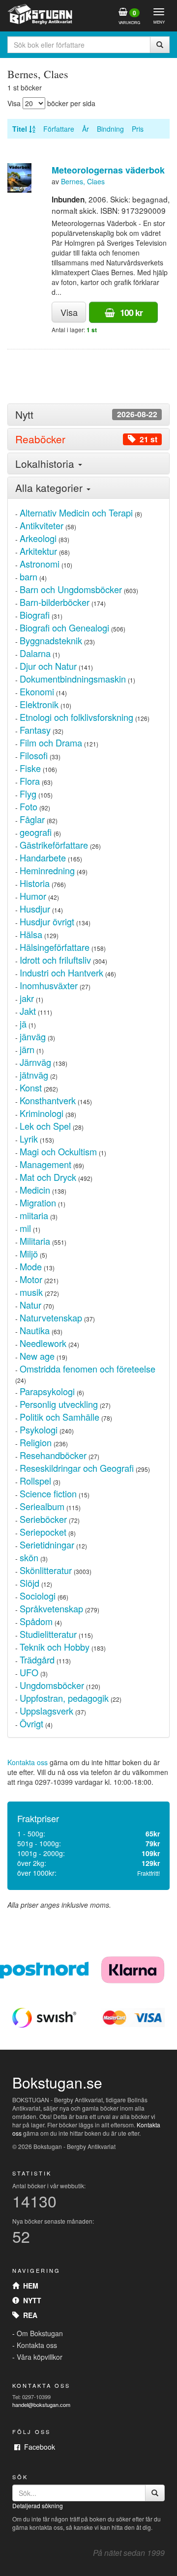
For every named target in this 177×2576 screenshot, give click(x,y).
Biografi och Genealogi (64, 628)
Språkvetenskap (51, 1608)
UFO (29, 1672)
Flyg (28, 794)
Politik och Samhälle (59, 1417)
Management (45, 1164)
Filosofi (34, 755)
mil (25, 1228)
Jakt (28, 1011)
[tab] (88, 415)
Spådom (36, 1621)
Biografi (35, 615)
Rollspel (35, 1481)
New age (37, 1356)
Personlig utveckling (59, 1404)
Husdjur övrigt (47, 921)
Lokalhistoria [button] (46, 463)
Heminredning (47, 870)
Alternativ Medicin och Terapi (76, 513)
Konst (31, 1088)
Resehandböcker (53, 1455)
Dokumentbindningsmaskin (73, 679)
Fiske (30, 768)
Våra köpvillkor (40, 2357)
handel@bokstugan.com (41, 2404)
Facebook (38, 2447)
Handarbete (43, 858)
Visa (69, 312)
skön (29, 1557)
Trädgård (37, 1660)
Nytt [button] (86, 415)
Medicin (35, 1190)
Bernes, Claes (83, 181)
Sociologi (38, 1596)
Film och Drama (51, 743)
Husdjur (35, 909)
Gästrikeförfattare (54, 845)
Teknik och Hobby (55, 1647)
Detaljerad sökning (38, 2505)
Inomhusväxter (49, 985)
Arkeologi (38, 538)
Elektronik (39, 704)
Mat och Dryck (48, 1177)
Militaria (35, 1241)
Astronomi (40, 564)
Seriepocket (43, 1532)
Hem (29, 2286)
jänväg (33, 1036)
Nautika (35, 1330)
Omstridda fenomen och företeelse (88, 1369)
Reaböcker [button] (86, 439)
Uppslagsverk (46, 1711)
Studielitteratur (48, 1634)
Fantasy (35, 730)
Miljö (29, 1254)
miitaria (34, 1215)
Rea (28, 2315)
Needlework (43, 1343)
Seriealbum (42, 1506)
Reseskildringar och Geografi (77, 1468)
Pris (138, 129)
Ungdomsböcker (52, 1685)
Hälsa (31, 934)
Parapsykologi (47, 1391)
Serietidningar (47, 1545)
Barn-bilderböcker (55, 602)
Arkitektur (38, 551)
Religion (36, 1442)
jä (23, 1024)
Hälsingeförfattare (55, 947)
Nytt (30, 2300)
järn (27, 1049)
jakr (27, 998)
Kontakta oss (28, 1762)
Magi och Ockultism (58, 1151)
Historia (35, 883)
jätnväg (34, 1075)
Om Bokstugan (40, 2333)
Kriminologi (42, 1113)
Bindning (110, 129)
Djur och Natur (48, 666)
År (86, 129)
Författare (59, 129)
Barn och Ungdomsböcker (71, 589)
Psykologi (39, 1430)
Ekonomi (37, 691)
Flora (30, 781)
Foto (29, 806)
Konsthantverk (48, 1100)
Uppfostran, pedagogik (64, 1698)
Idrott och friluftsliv (55, 960)
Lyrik (29, 1139)
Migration (38, 1202)
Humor (33, 896)
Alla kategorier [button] (50, 487)
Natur (30, 1305)
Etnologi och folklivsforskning (76, 717)
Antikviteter (42, 525)
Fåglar (32, 819)
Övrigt (31, 1723)
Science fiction (48, 1493)
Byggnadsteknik (51, 640)
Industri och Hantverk (61, 973)
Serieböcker (43, 1519)
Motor (31, 1279)
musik (31, 1292)
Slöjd (29, 1583)
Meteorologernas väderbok (108, 170)
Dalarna (35, 653)
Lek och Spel (45, 1126)
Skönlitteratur (46, 1570)
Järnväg (35, 1062)
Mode (31, 1266)
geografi (36, 832)
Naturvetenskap (51, 1317)
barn (29, 576)
